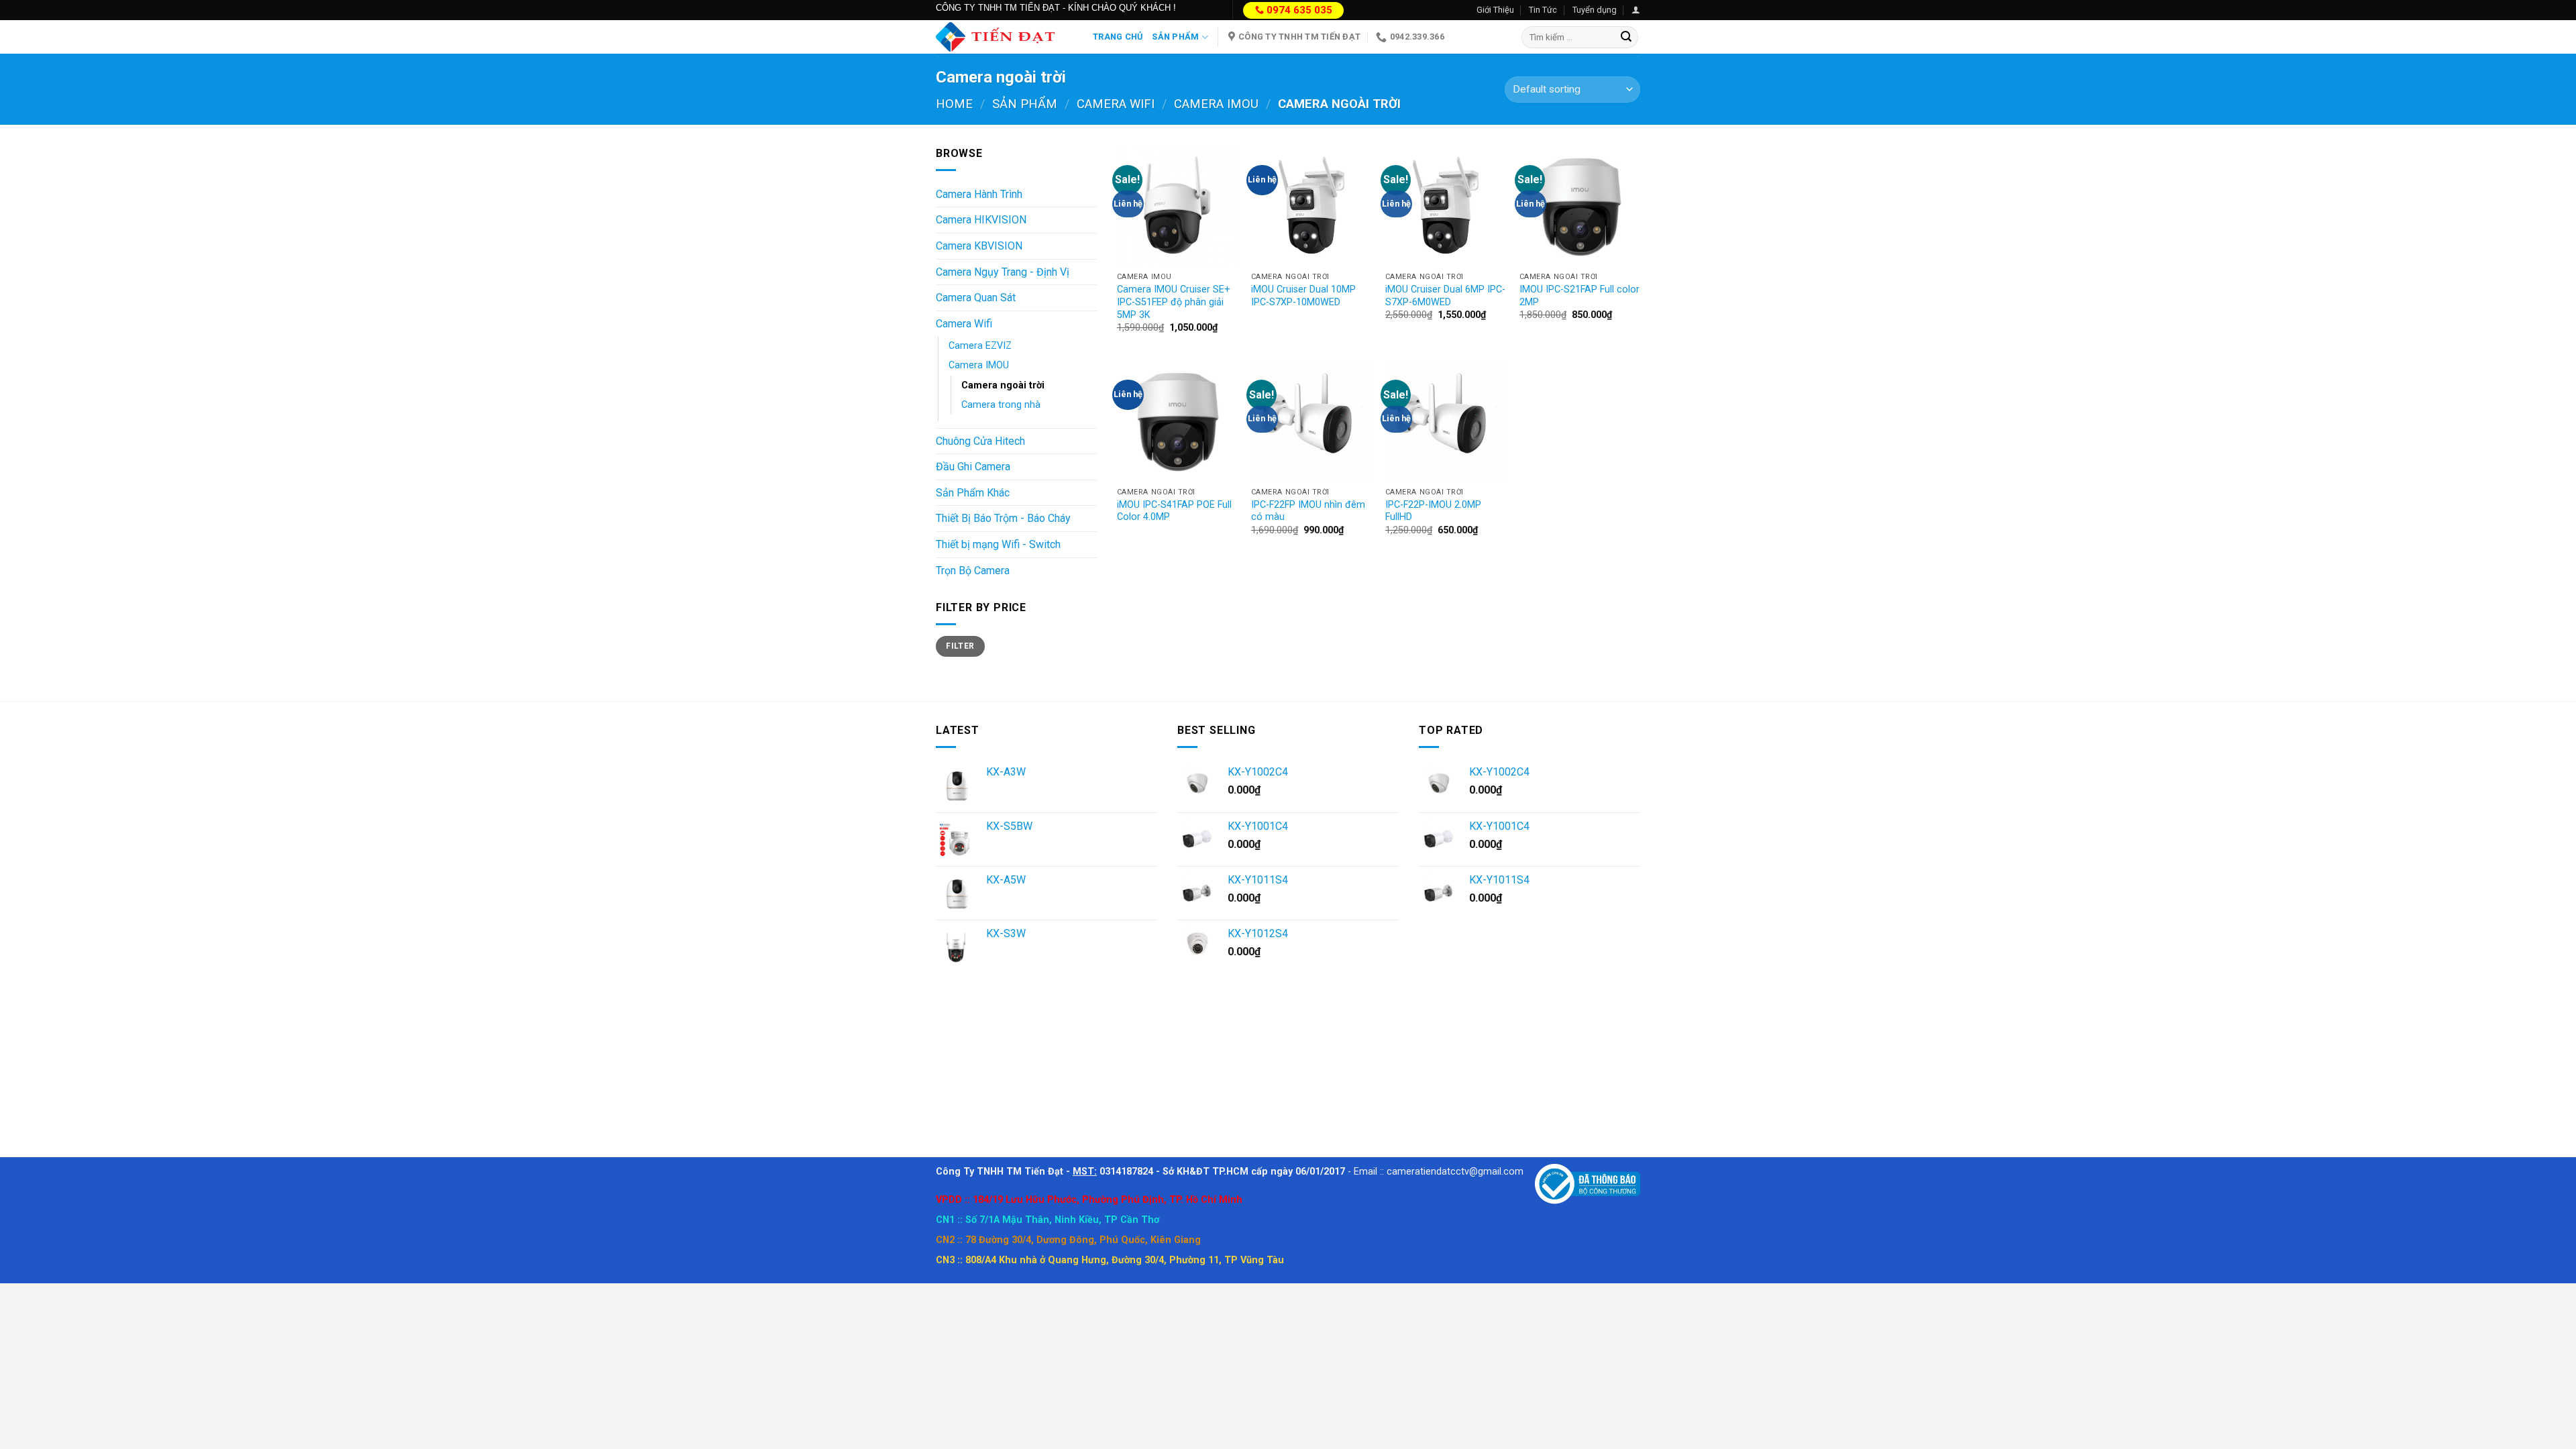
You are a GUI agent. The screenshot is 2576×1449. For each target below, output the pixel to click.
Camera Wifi (1116, 104)
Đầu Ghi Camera (973, 467)
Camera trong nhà (1001, 405)
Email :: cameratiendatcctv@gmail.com (1439, 1172)
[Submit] (1626, 38)
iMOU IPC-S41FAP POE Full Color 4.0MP (1174, 511)
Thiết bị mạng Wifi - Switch (998, 544)
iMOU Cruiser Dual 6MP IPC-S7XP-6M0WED (1445, 296)
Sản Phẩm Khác (973, 493)
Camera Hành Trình (979, 194)
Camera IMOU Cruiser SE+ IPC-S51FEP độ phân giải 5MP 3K (1174, 302)
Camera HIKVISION (981, 220)
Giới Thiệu (1495, 10)
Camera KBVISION (979, 246)
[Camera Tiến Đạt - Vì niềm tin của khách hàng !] (1004, 37)
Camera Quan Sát (976, 298)
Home (954, 104)
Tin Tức (1543, 10)
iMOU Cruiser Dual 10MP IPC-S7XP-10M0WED (1303, 296)
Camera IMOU (1216, 104)
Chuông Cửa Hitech (980, 441)
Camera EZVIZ (980, 346)
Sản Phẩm (1175, 37)
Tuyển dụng (1595, 10)
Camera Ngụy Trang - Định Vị (1003, 272)
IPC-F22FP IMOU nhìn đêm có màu (1308, 511)
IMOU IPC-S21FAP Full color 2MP (1579, 296)
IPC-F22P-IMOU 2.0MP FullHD (1433, 511)
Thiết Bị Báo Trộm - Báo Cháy (1003, 518)
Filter (960, 646)
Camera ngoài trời (1003, 385)
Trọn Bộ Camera (973, 571)
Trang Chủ (1118, 37)
